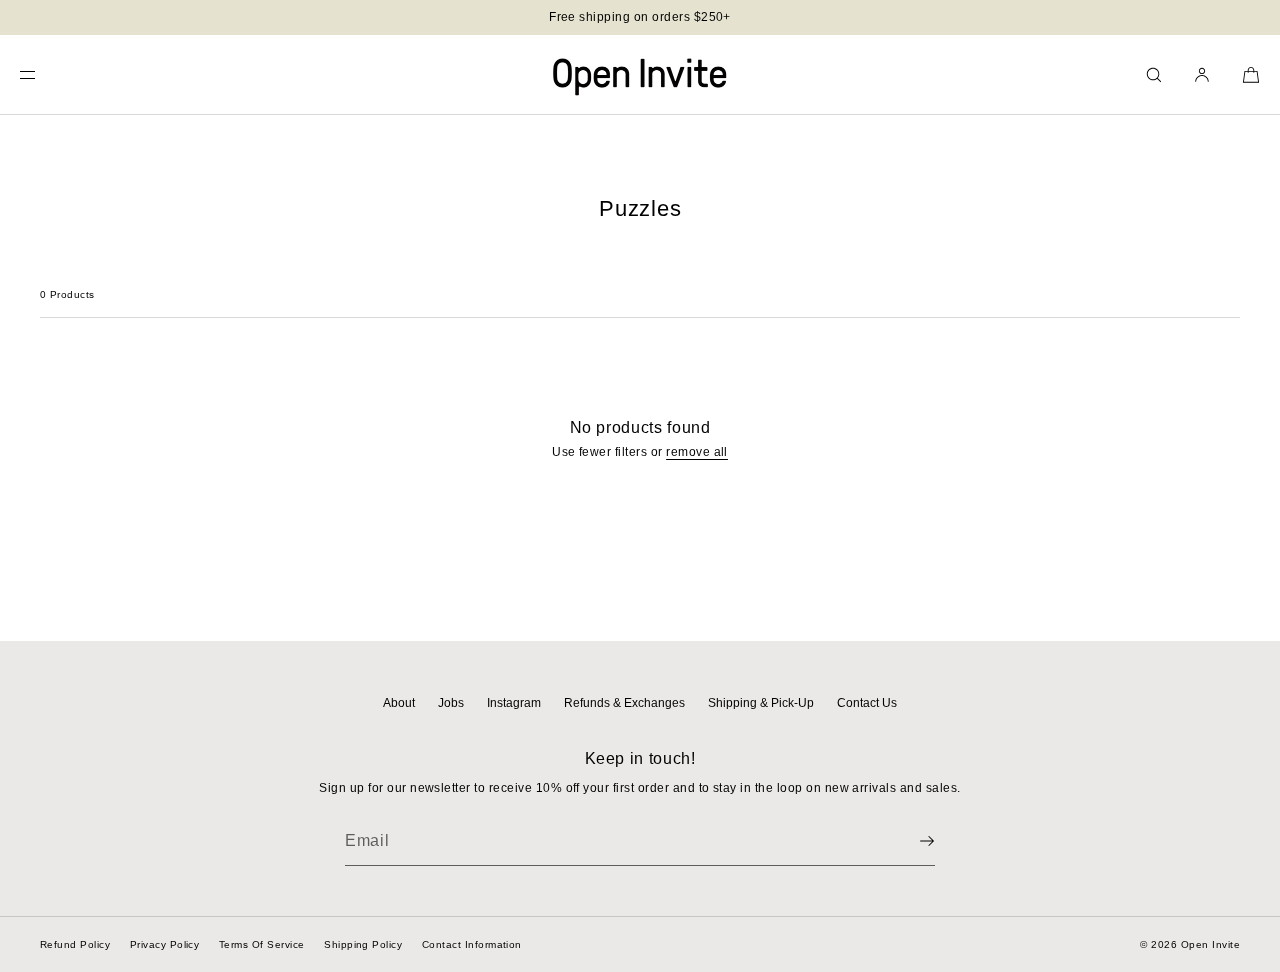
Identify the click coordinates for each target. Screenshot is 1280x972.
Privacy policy (165, 944)
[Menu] (44, 74)
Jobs (451, 703)
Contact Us (867, 703)
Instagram (514, 703)
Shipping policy (363, 944)
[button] (1154, 74)
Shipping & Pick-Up (761, 703)
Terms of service (262, 944)
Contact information (472, 944)
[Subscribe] (910, 841)
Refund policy (75, 944)
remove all (697, 452)
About (399, 703)
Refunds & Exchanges (624, 703)
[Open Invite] (640, 75)
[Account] (1202, 74)
